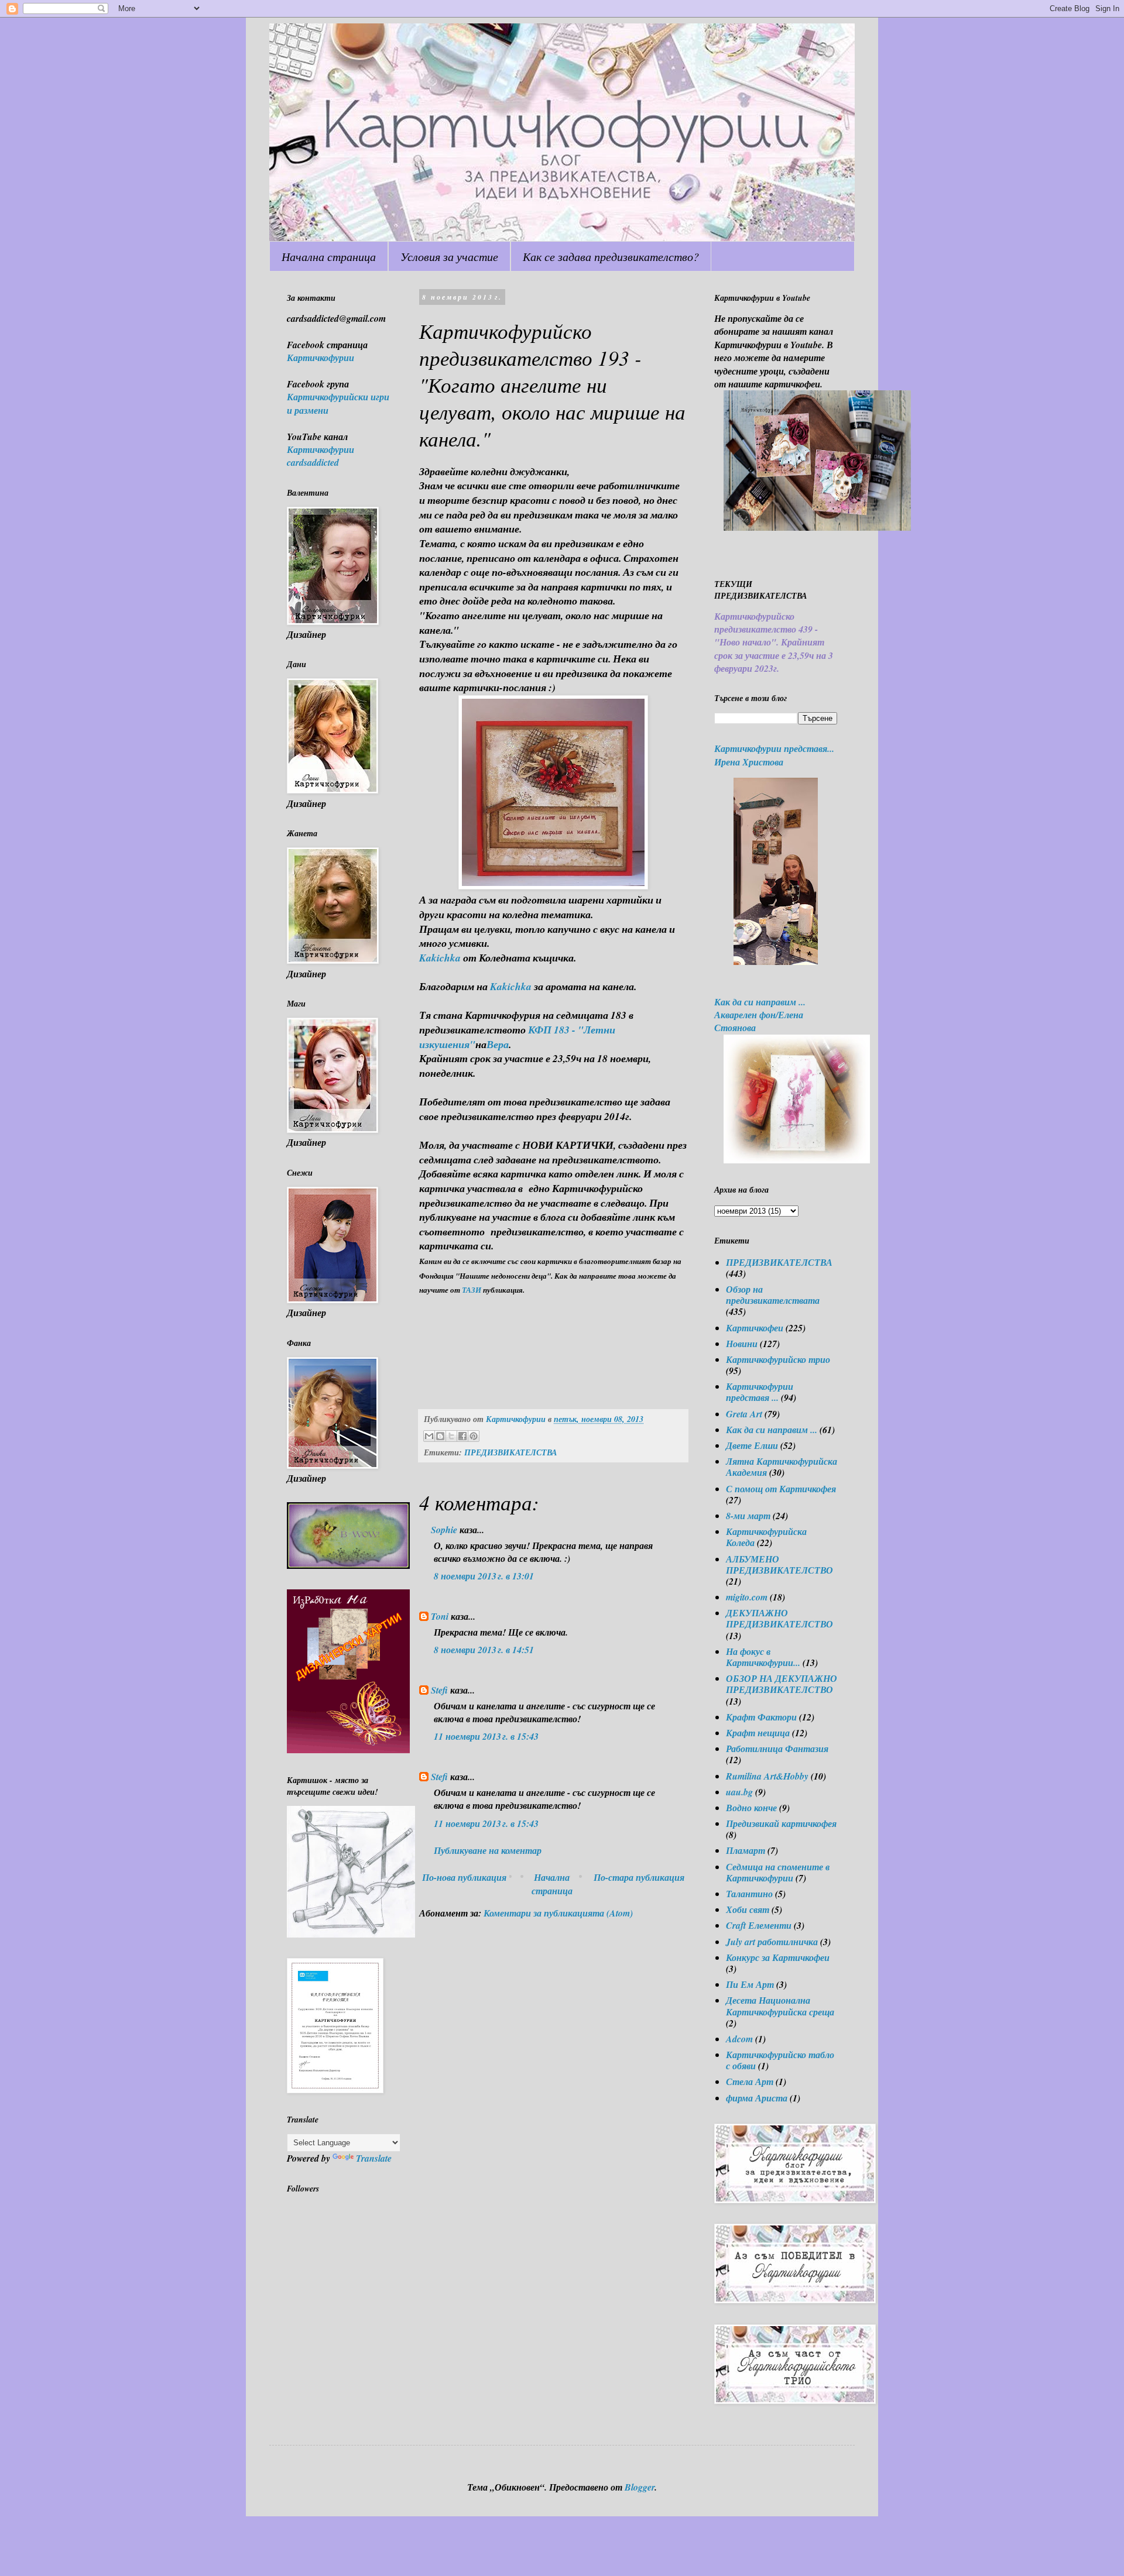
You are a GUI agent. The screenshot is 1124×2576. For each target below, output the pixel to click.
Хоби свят (748, 1909)
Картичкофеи (755, 1328)
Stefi (439, 1690)
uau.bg (739, 1792)
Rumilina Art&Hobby (767, 1776)
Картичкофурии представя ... (760, 1392)
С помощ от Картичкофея (781, 1489)
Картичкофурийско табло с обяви (780, 2060)
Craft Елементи (759, 1925)
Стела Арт (750, 2082)
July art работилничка (772, 1942)
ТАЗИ (472, 1290)
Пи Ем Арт (750, 1984)
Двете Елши (752, 1445)
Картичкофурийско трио (778, 1359)
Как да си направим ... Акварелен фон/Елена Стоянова (760, 1015)
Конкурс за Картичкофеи (778, 1957)
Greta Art (744, 1414)
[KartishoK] (351, 1934)
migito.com (747, 1597)
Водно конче (751, 1808)
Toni (440, 1616)
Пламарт (746, 1850)
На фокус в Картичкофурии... (763, 1657)
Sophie (444, 1530)
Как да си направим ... (772, 1430)
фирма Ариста (757, 2098)
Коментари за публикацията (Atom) (558, 1913)
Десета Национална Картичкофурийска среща (780, 2006)
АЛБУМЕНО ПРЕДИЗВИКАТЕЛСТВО (779, 1565)
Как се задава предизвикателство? (611, 256)
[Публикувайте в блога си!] (440, 1436)
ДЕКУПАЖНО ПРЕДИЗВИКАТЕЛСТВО (779, 1618)
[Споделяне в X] (451, 1436)
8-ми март (748, 1516)
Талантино (749, 1894)
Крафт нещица (758, 1733)
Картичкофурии (321, 358)
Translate (374, 2158)
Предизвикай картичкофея (781, 1823)
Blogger (640, 2487)
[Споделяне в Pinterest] (474, 1436)
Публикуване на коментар (488, 1850)
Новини (742, 1344)
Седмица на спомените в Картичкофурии (778, 1872)
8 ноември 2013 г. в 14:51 (484, 1650)
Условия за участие (449, 256)
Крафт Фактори (761, 1717)
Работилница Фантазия (777, 1749)
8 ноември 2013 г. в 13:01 (484, 1576)
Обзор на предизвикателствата (773, 1295)
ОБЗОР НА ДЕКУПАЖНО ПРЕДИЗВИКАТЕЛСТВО (782, 1684)
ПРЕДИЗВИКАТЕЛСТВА (510, 1452)
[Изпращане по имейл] (429, 1436)
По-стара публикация (639, 1877)
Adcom (739, 2039)
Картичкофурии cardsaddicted (321, 456)
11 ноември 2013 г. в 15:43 (486, 1736)
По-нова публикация (464, 1877)
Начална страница (329, 256)
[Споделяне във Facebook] (462, 1436)
